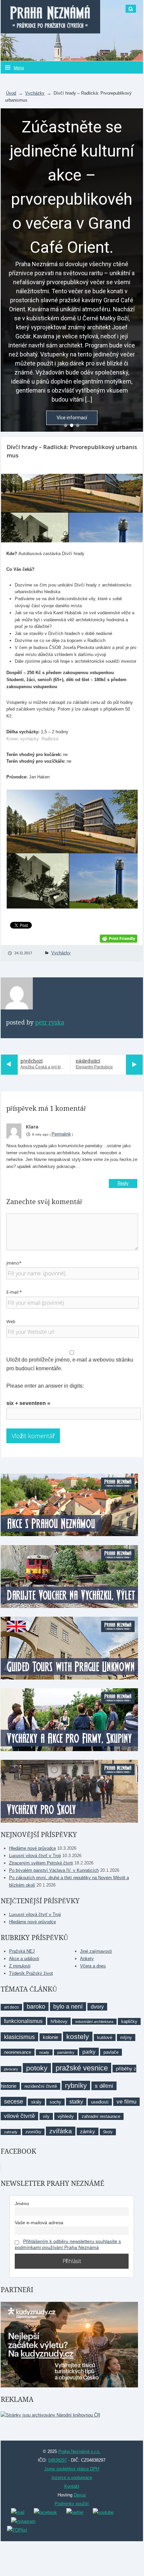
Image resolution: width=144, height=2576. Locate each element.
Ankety (87, 1959)
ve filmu (126, 2102)
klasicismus (19, 2037)
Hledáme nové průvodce (32, 1848)
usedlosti (100, 2102)
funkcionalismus (23, 2021)
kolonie (51, 2037)
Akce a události (24, 1959)
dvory (97, 2007)
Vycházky (35, 93)
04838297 (58, 2460)
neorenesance (18, 2052)
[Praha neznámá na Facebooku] (45, 2512)
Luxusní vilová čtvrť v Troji (35, 1856)
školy (108, 2132)
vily (46, 2116)
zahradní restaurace (101, 2116)
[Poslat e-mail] (18, 2512)
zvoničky (33, 2132)
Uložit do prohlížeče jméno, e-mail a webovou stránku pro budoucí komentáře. (70, 1364)
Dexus (80, 2495)
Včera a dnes (93, 1966)
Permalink (61, 1134)
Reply (123, 1183)
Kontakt (72, 2486)
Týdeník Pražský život (31, 1973)
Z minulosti (20, 1966)
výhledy (66, 2116)
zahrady (11, 2132)
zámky (88, 2131)
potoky (37, 2068)
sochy (55, 2102)
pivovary (11, 2069)
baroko (36, 2007)
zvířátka (61, 2131)
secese (14, 2101)
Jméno (22, 2204)
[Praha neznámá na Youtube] (103, 2512)
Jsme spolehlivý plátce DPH (72, 2469)
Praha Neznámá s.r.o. (79, 2451)
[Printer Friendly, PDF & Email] (119, 938)
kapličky (129, 2021)
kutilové (105, 2037)
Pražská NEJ (22, 1951)
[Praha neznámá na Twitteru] (75, 2512)
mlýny (126, 2037)
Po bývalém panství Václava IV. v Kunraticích (54, 1870)
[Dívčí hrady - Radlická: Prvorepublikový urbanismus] (72, 508)
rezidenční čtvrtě (41, 2086)
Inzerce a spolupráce (72, 2478)
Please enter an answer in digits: (45, 1386)
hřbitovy (59, 2021)
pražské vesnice (82, 2068)
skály (36, 2102)
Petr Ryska (50, 1023)
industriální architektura (94, 2022)
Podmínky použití (72, 2504)
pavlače (111, 2052)
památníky (66, 2052)
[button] (66, 425)
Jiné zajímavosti (96, 1951)
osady (44, 2052)
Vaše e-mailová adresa (39, 2223)
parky (89, 2052)
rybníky (76, 2085)
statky (76, 2102)
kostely (78, 2036)
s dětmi (104, 2086)
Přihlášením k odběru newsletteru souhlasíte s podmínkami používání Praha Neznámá (68, 2244)
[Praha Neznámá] (51, 17)
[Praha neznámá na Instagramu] (23, 2521)
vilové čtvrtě (19, 2116)
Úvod (11, 93)
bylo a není (68, 2007)
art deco (11, 2007)
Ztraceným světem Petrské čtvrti (41, 1863)
